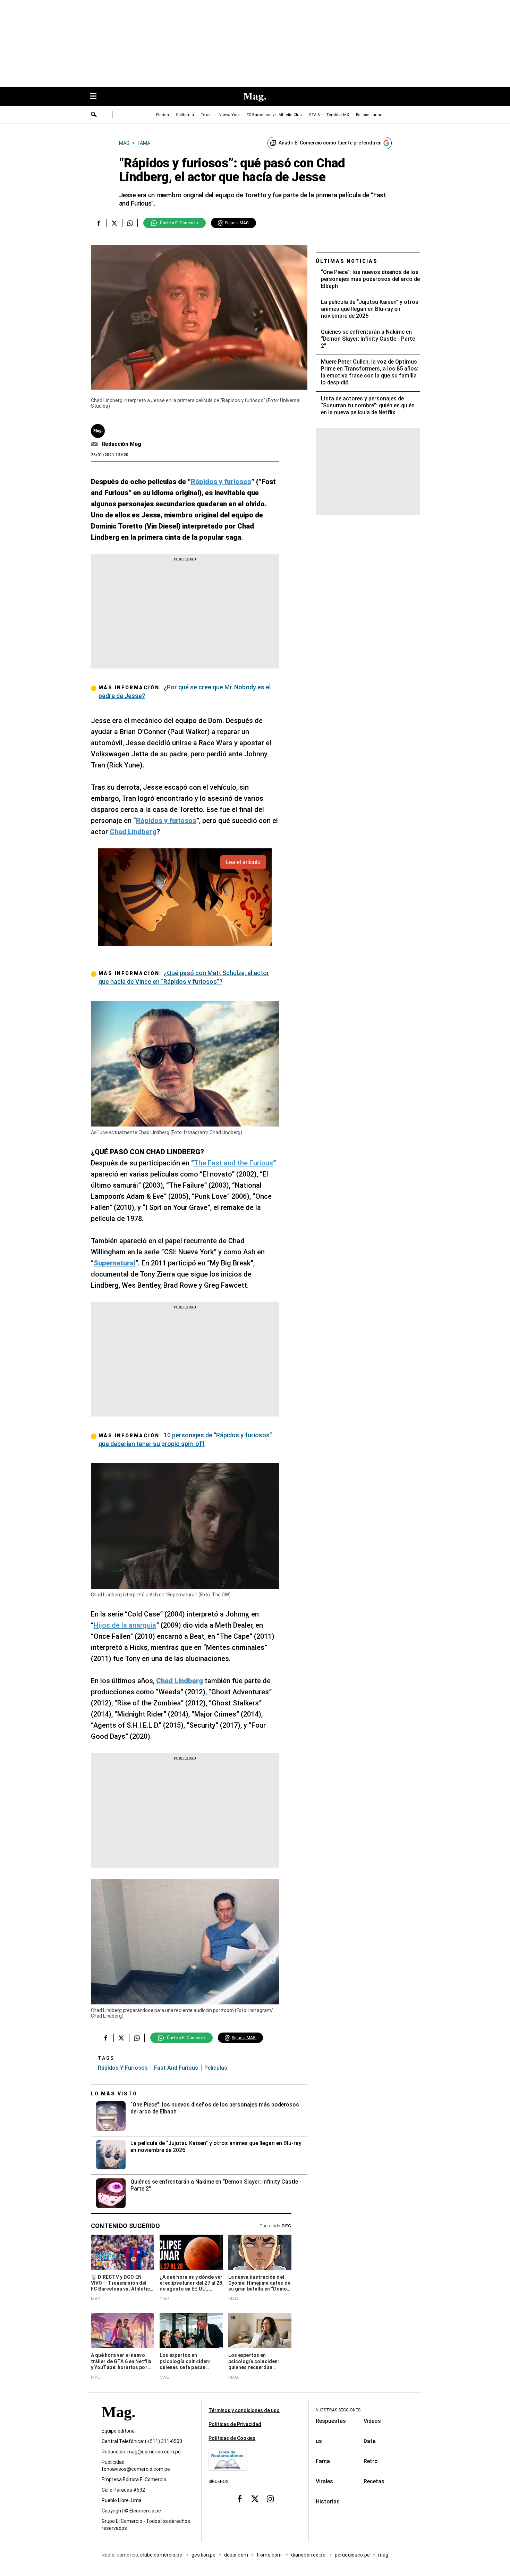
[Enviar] (94, 115)
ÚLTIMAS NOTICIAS (347, 261)
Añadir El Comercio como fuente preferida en (330, 143)
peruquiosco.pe (352, 2555)
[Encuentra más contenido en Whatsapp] (130, 223)
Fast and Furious (176, 2068)
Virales (324, 2481)
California (185, 115)
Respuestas (331, 2421)
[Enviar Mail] (95, 444)
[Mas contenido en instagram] (270, 2499)
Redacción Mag (122, 444)
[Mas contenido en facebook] (240, 2499)
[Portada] (118, 2424)
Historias (328, 2502)
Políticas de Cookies (232, 2438)
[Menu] (97, 97)
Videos (372, 2421)
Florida (163, 115)
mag (383, 2555)
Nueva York (229, 115)
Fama (323, 2461)
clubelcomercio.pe (162, 2555)
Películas (216, 2068)
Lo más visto (114, 2094)
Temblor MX (338, 115)
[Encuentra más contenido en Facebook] (99, 223)
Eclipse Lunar (369, 115)
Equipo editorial (119, 2431)
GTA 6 (314, 115)
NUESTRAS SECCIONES (338, 2410)
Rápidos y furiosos (123, 2068)
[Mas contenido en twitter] (255, 2499)
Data (370, 2441)
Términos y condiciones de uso (244, 2410)
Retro (371, 2461)
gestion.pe (204, 2555)
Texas (206, 115)
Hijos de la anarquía (125, 1625)
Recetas (374, 2481)
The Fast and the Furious (233, 1163)
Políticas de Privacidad (235, 2424)
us (319, 2441)
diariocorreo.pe (309, 2555)
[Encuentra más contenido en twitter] (114, 223)
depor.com (236, 2555)
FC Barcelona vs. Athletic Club (274, 115)
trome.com (270, 2555)
